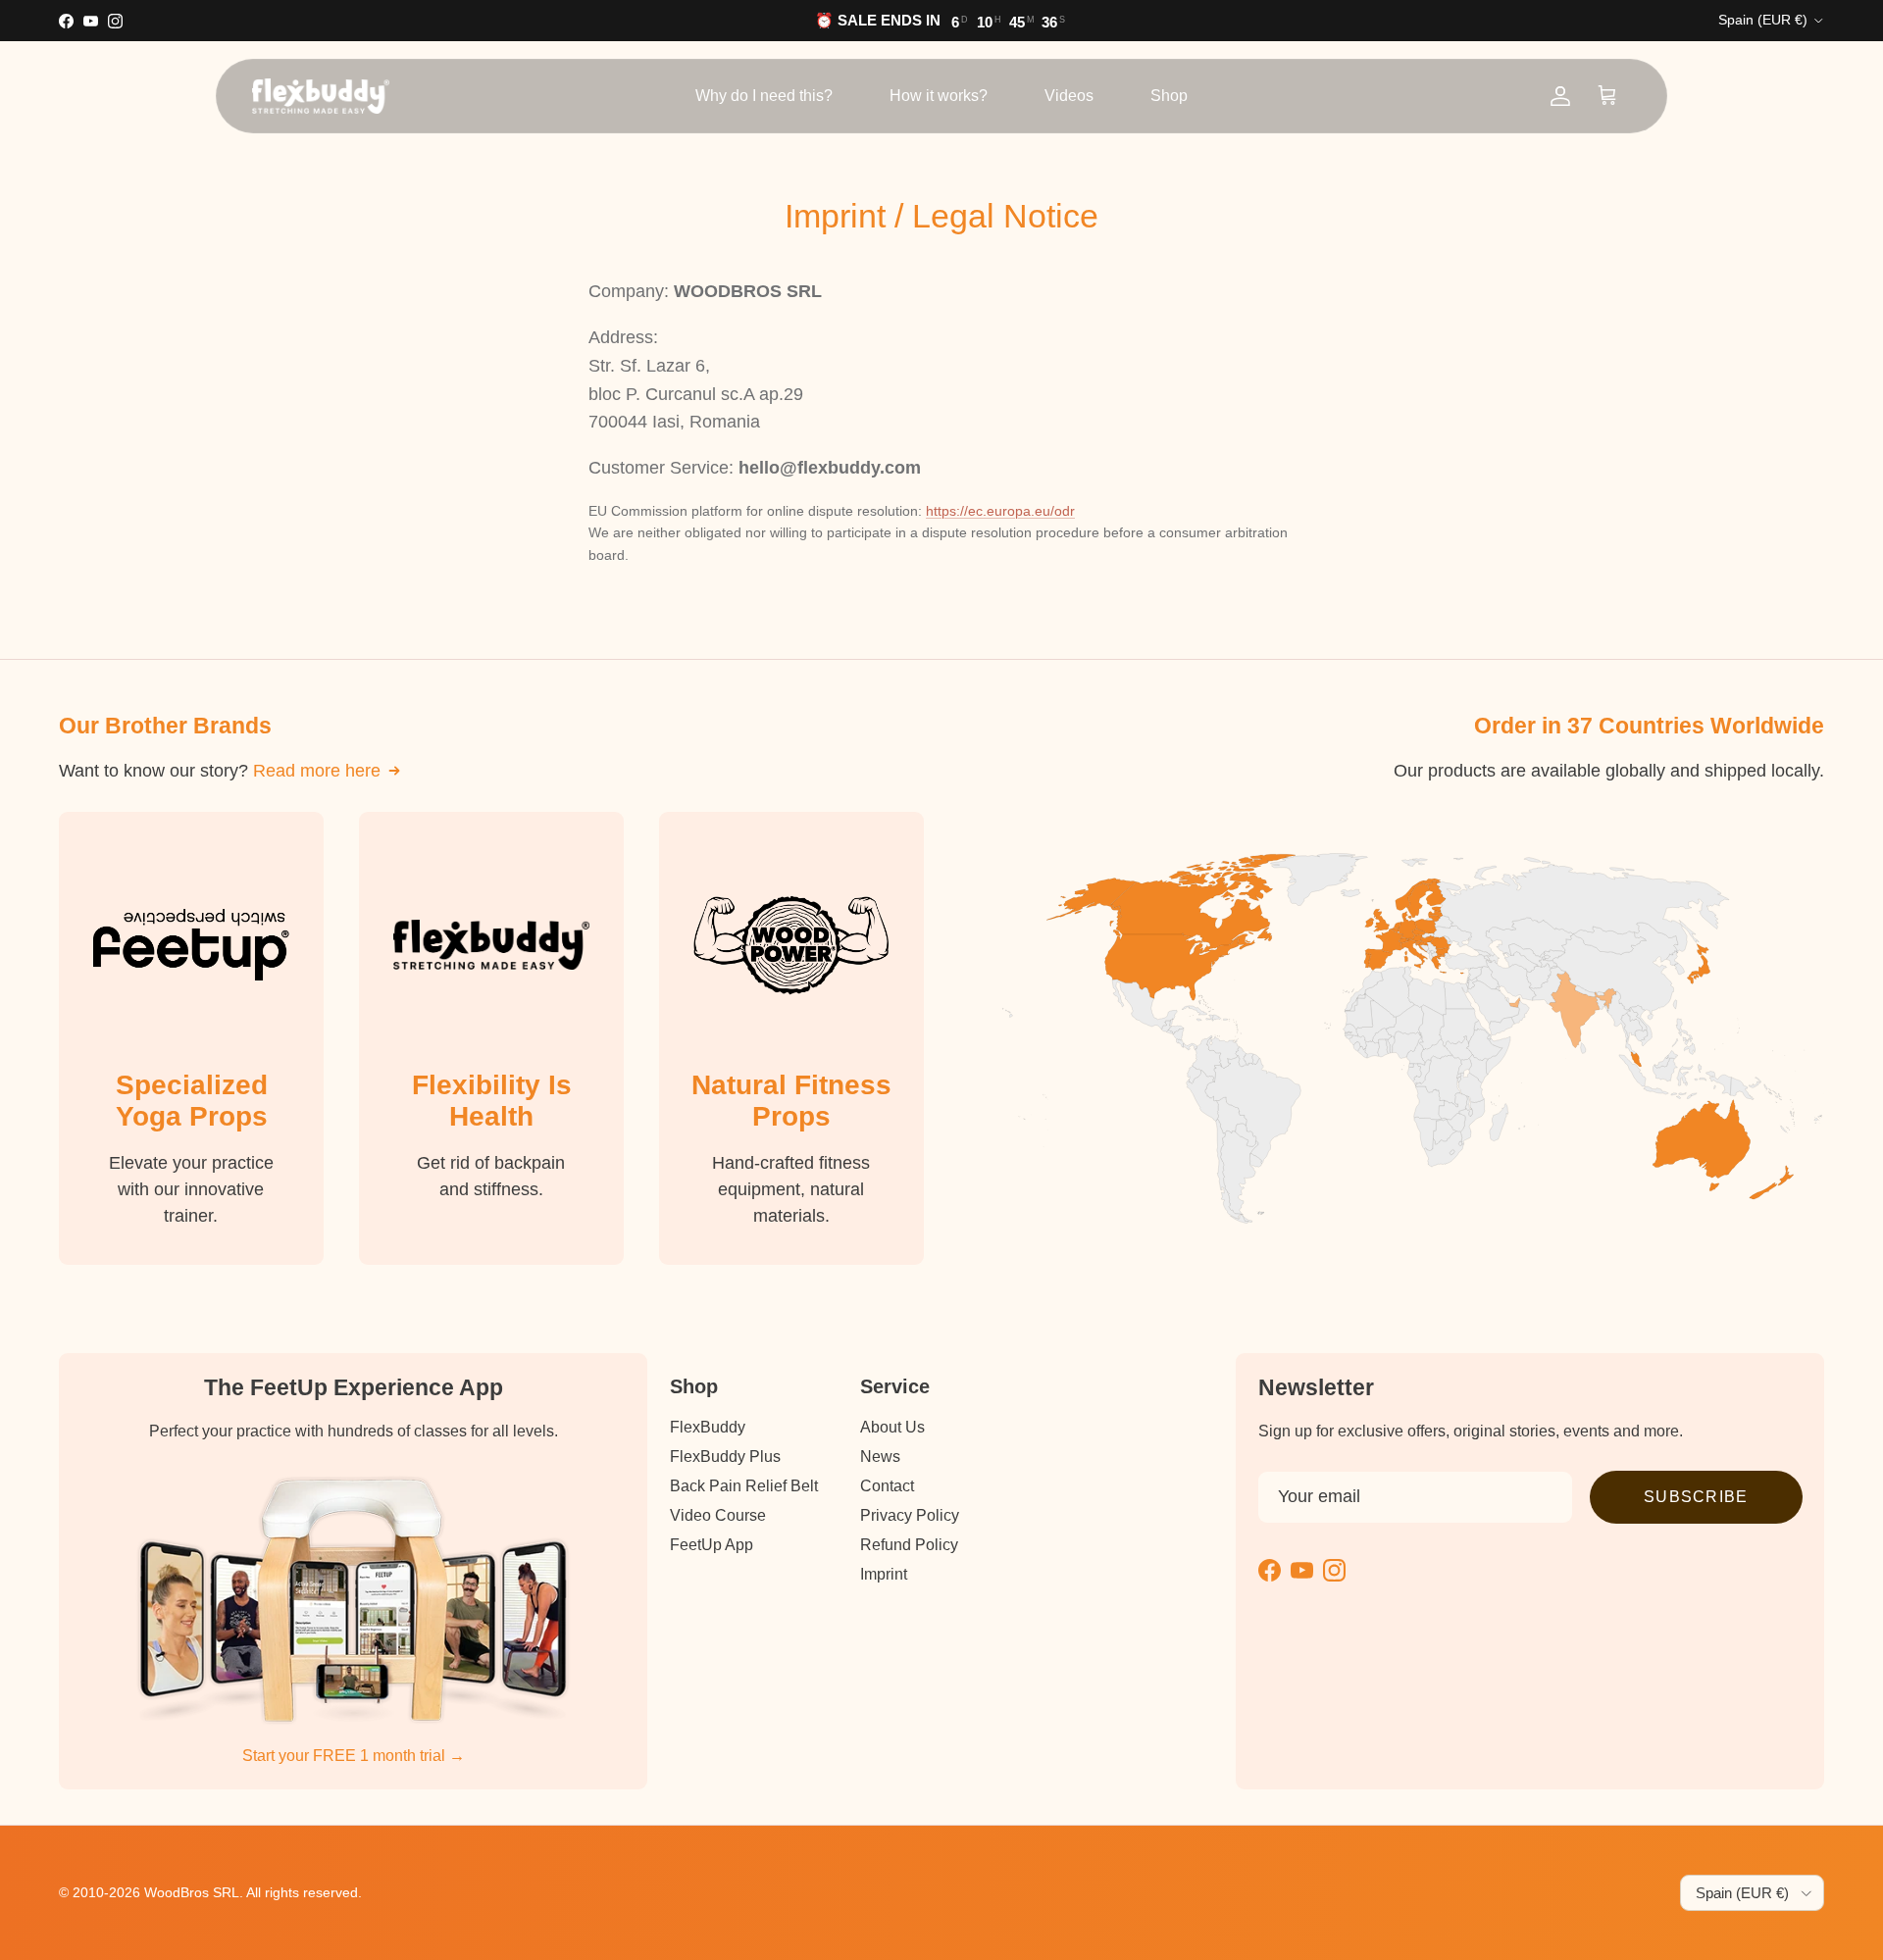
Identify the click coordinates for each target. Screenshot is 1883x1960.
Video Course (718, 1515)
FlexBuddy (708, 1427)
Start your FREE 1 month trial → (354, 1756)
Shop (1169, 96)
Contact (887, 1486)
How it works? (939, 96)
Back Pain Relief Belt (744, 1486)
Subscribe (1696, 1497)
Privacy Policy (910, 1515)
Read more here (317, 771)
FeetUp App (712, 1545)
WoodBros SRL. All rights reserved (251, 1892)
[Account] (1560, 96)
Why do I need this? (764, 96)
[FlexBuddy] (321, 96)
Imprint (884, 1574)
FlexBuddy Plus (725, 1457)
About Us (892, 1427)
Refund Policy (909, 1545)
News (880, 1457)
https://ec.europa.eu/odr (1000, 511)
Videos (1069, 96)
